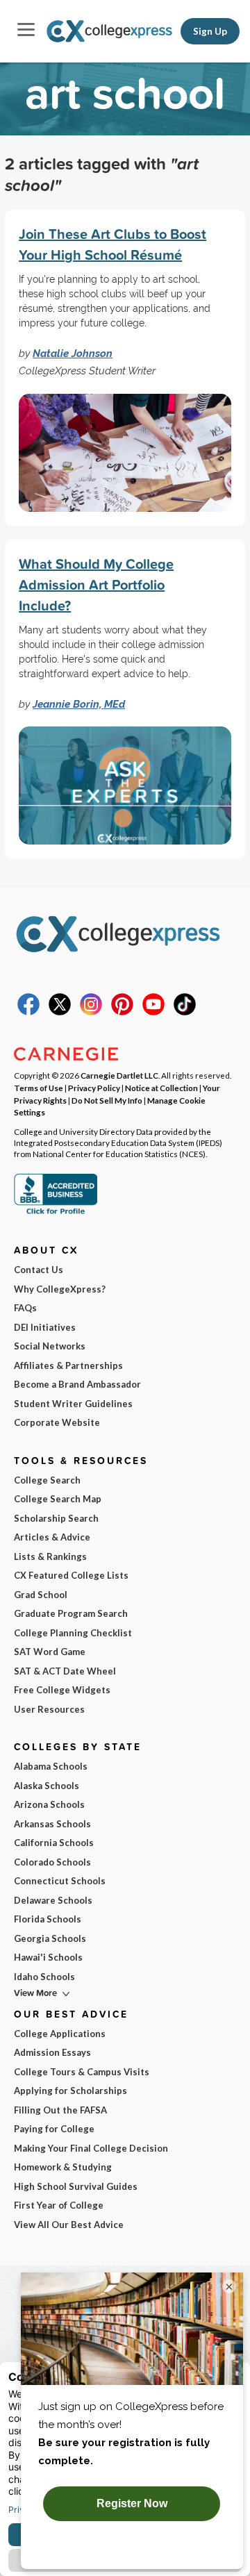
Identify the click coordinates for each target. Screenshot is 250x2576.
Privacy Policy (94, 1088)
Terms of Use (39, 1088)
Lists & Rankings (50, 1556)
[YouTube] (153, 1012)
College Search (47, 1480)
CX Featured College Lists (71, 1575)
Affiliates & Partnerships (68, 1365)
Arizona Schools (49, 1804)
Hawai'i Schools (48, 1957)
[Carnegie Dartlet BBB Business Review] (56, 1213)
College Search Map (58, 1499)
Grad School (41, 1595)
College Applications (60, 2034)
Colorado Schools (52, 1862)
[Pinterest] (122, 1012)
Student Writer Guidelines (73, 1404)
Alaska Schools (47, 1786)
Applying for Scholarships (70, 2091)
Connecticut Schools (60, 1881)
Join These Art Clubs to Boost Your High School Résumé (112, 244)
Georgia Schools (50, 1938)
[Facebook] (28, 1012)
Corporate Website (57, 1422)
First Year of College (59, 2205)
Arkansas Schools (52, 1824)
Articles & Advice (52, 1537)
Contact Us (39, 1270)
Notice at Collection (161, 1088)
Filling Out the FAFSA (60, 2110)
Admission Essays (52, 2052)
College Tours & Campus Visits (82, 2072)
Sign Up (210, 31)
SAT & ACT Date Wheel (65, 1671)
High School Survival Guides (76, 2186)
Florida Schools (48, 1919)
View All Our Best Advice (69, 2225)
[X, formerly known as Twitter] (60, 1012)
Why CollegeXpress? (60, 1289)
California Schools (54, 1843)
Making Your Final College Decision (91, 2148)
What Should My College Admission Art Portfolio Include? (96, 584)
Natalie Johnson (73, 353)
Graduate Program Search (71, 1613)
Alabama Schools (51, 1766)
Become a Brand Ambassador (77, 1384)
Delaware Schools (53, 1900)
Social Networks (50, 1346)
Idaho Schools (44, 1977)
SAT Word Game (50, 1652)
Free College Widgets (62, 1690)
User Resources (49, 1709)
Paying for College (54, 2129)
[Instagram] (91, 1012)
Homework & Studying (63, 2167)
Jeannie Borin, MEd (79, 704)
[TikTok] (185, 1012)
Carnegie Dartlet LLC (119, 1075)
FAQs (25, 1308)
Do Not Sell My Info (107, 1100)
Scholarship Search (56, 1518)
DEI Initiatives (45, 1327)
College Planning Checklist (73, 1633)
